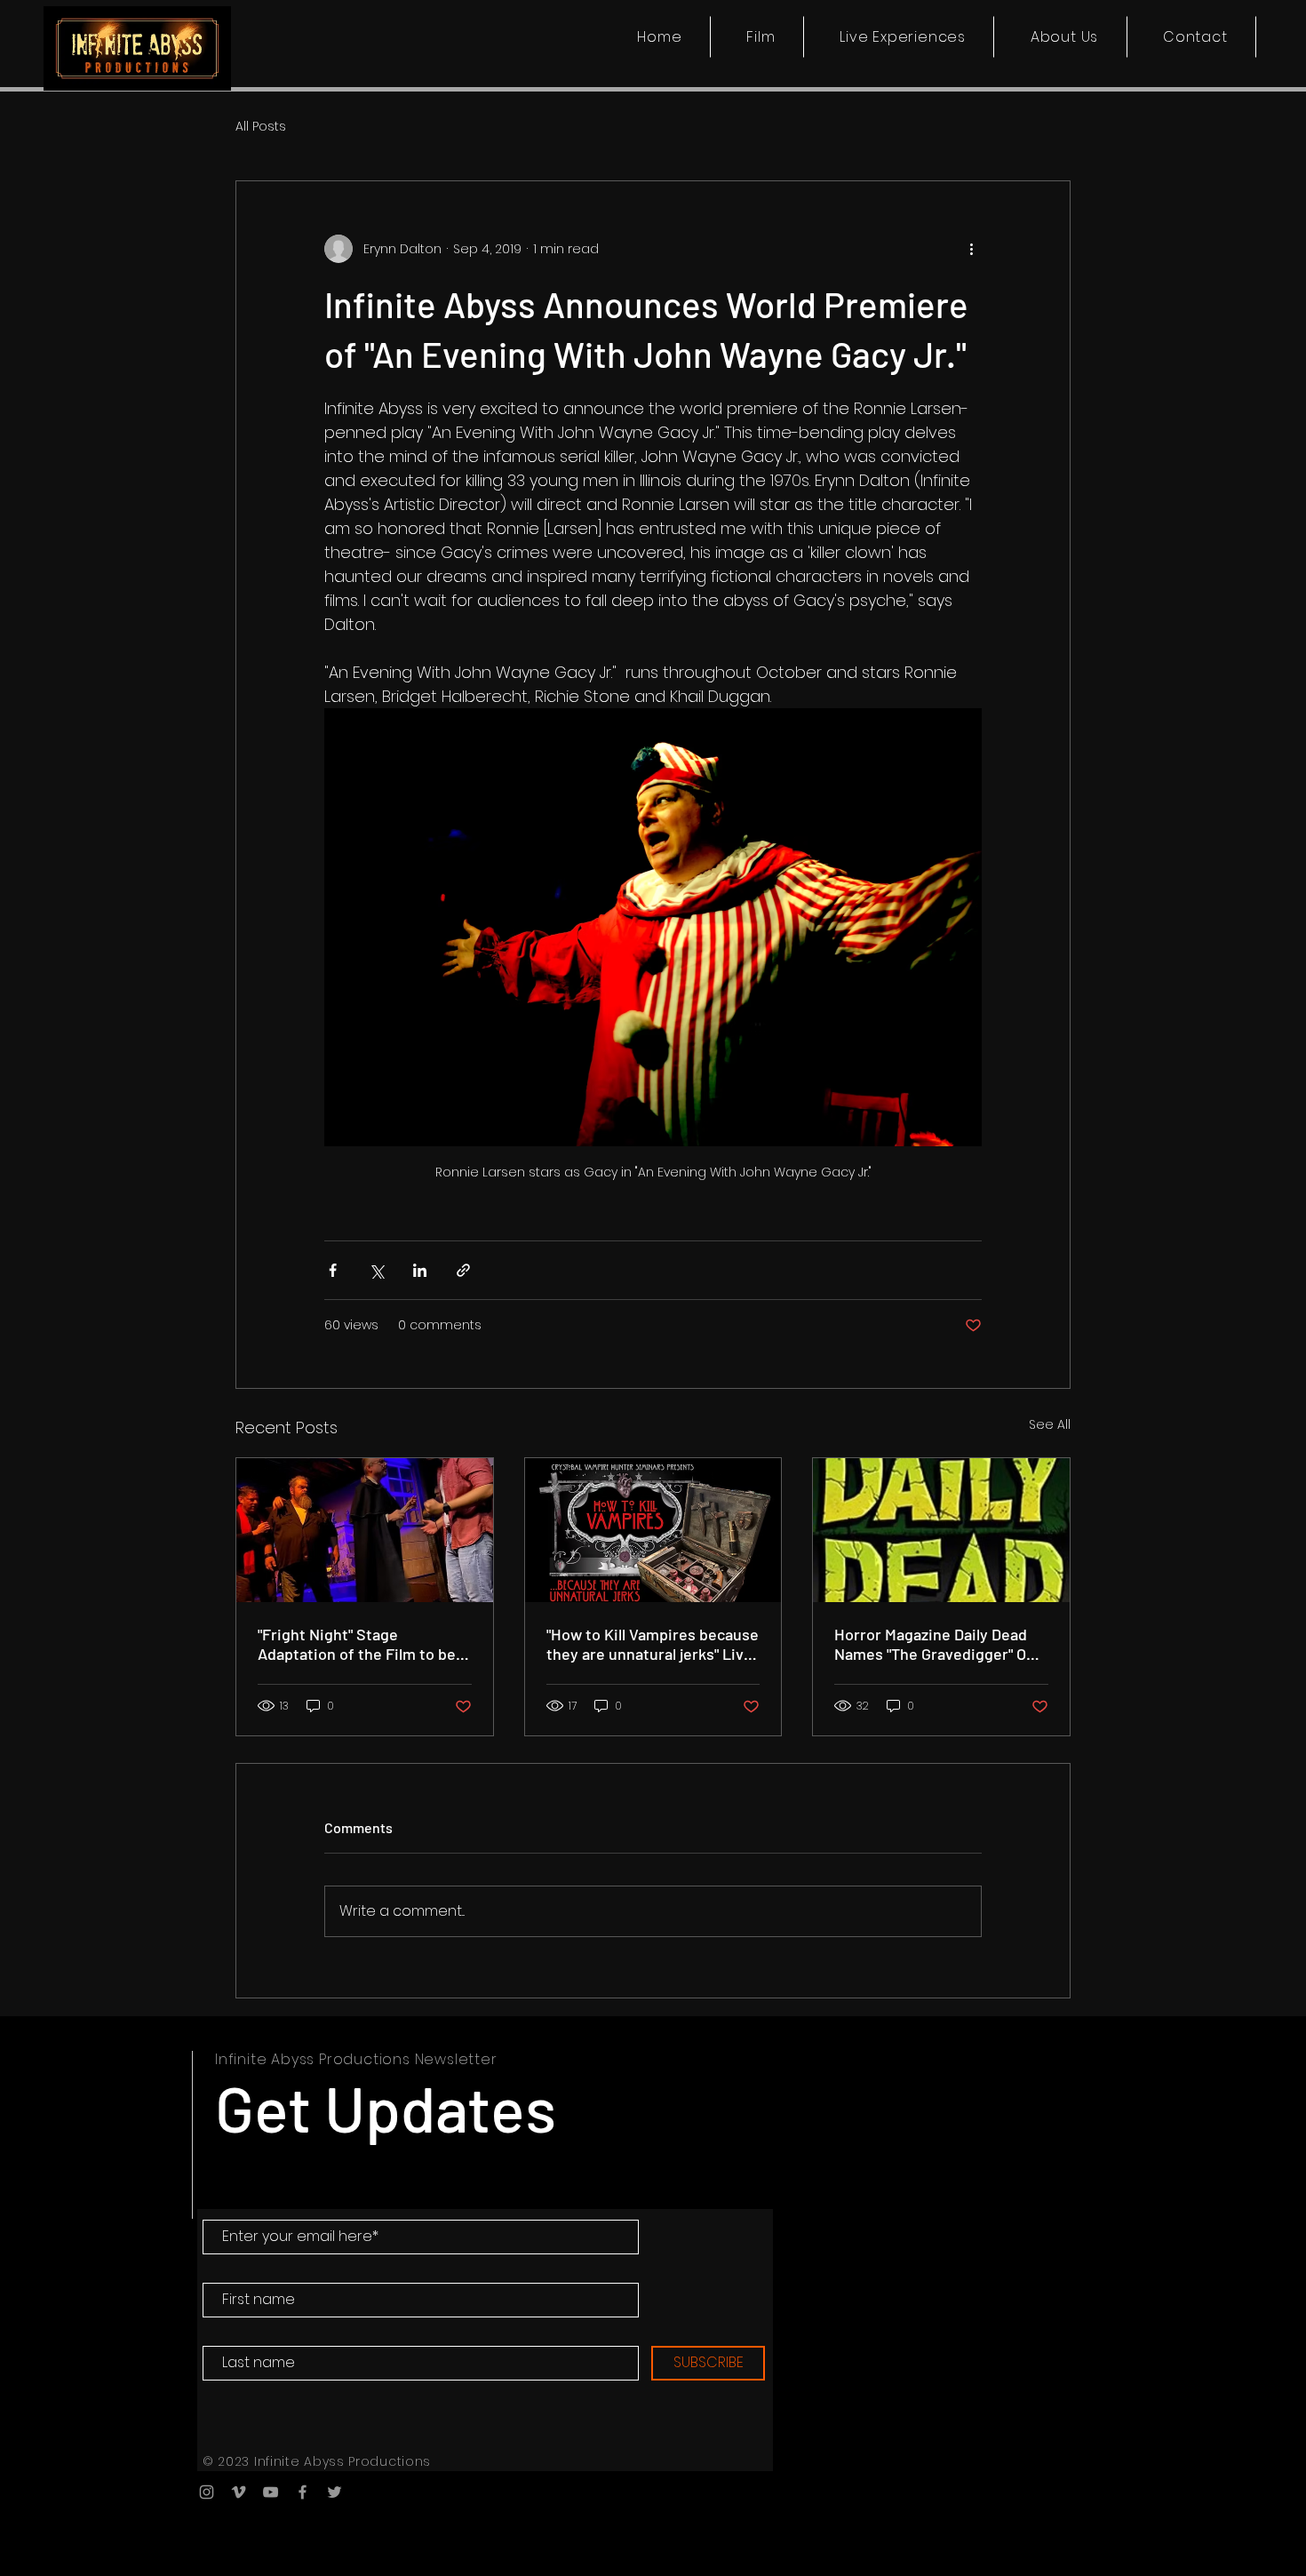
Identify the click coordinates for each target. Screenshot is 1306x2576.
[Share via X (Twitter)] (376, 1270)
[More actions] (971, 249)
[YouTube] (271, 2492)
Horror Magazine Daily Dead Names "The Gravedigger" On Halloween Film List (935, 1644)
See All (1050, 1424)
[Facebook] (303, 2492)
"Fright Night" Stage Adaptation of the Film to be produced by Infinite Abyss (357, 1644)
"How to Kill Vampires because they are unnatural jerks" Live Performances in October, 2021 (653, 1644)
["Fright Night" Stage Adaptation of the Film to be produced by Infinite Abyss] (365, 1530)
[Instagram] (207, 2492)
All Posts (261, 127)
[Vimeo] (239, 2492)
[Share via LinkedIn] (420, 1270)
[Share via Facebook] (333, 1270)
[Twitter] (334, 2492)
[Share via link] (463, 1270)
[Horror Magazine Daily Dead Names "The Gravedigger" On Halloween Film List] (941, 1530)
